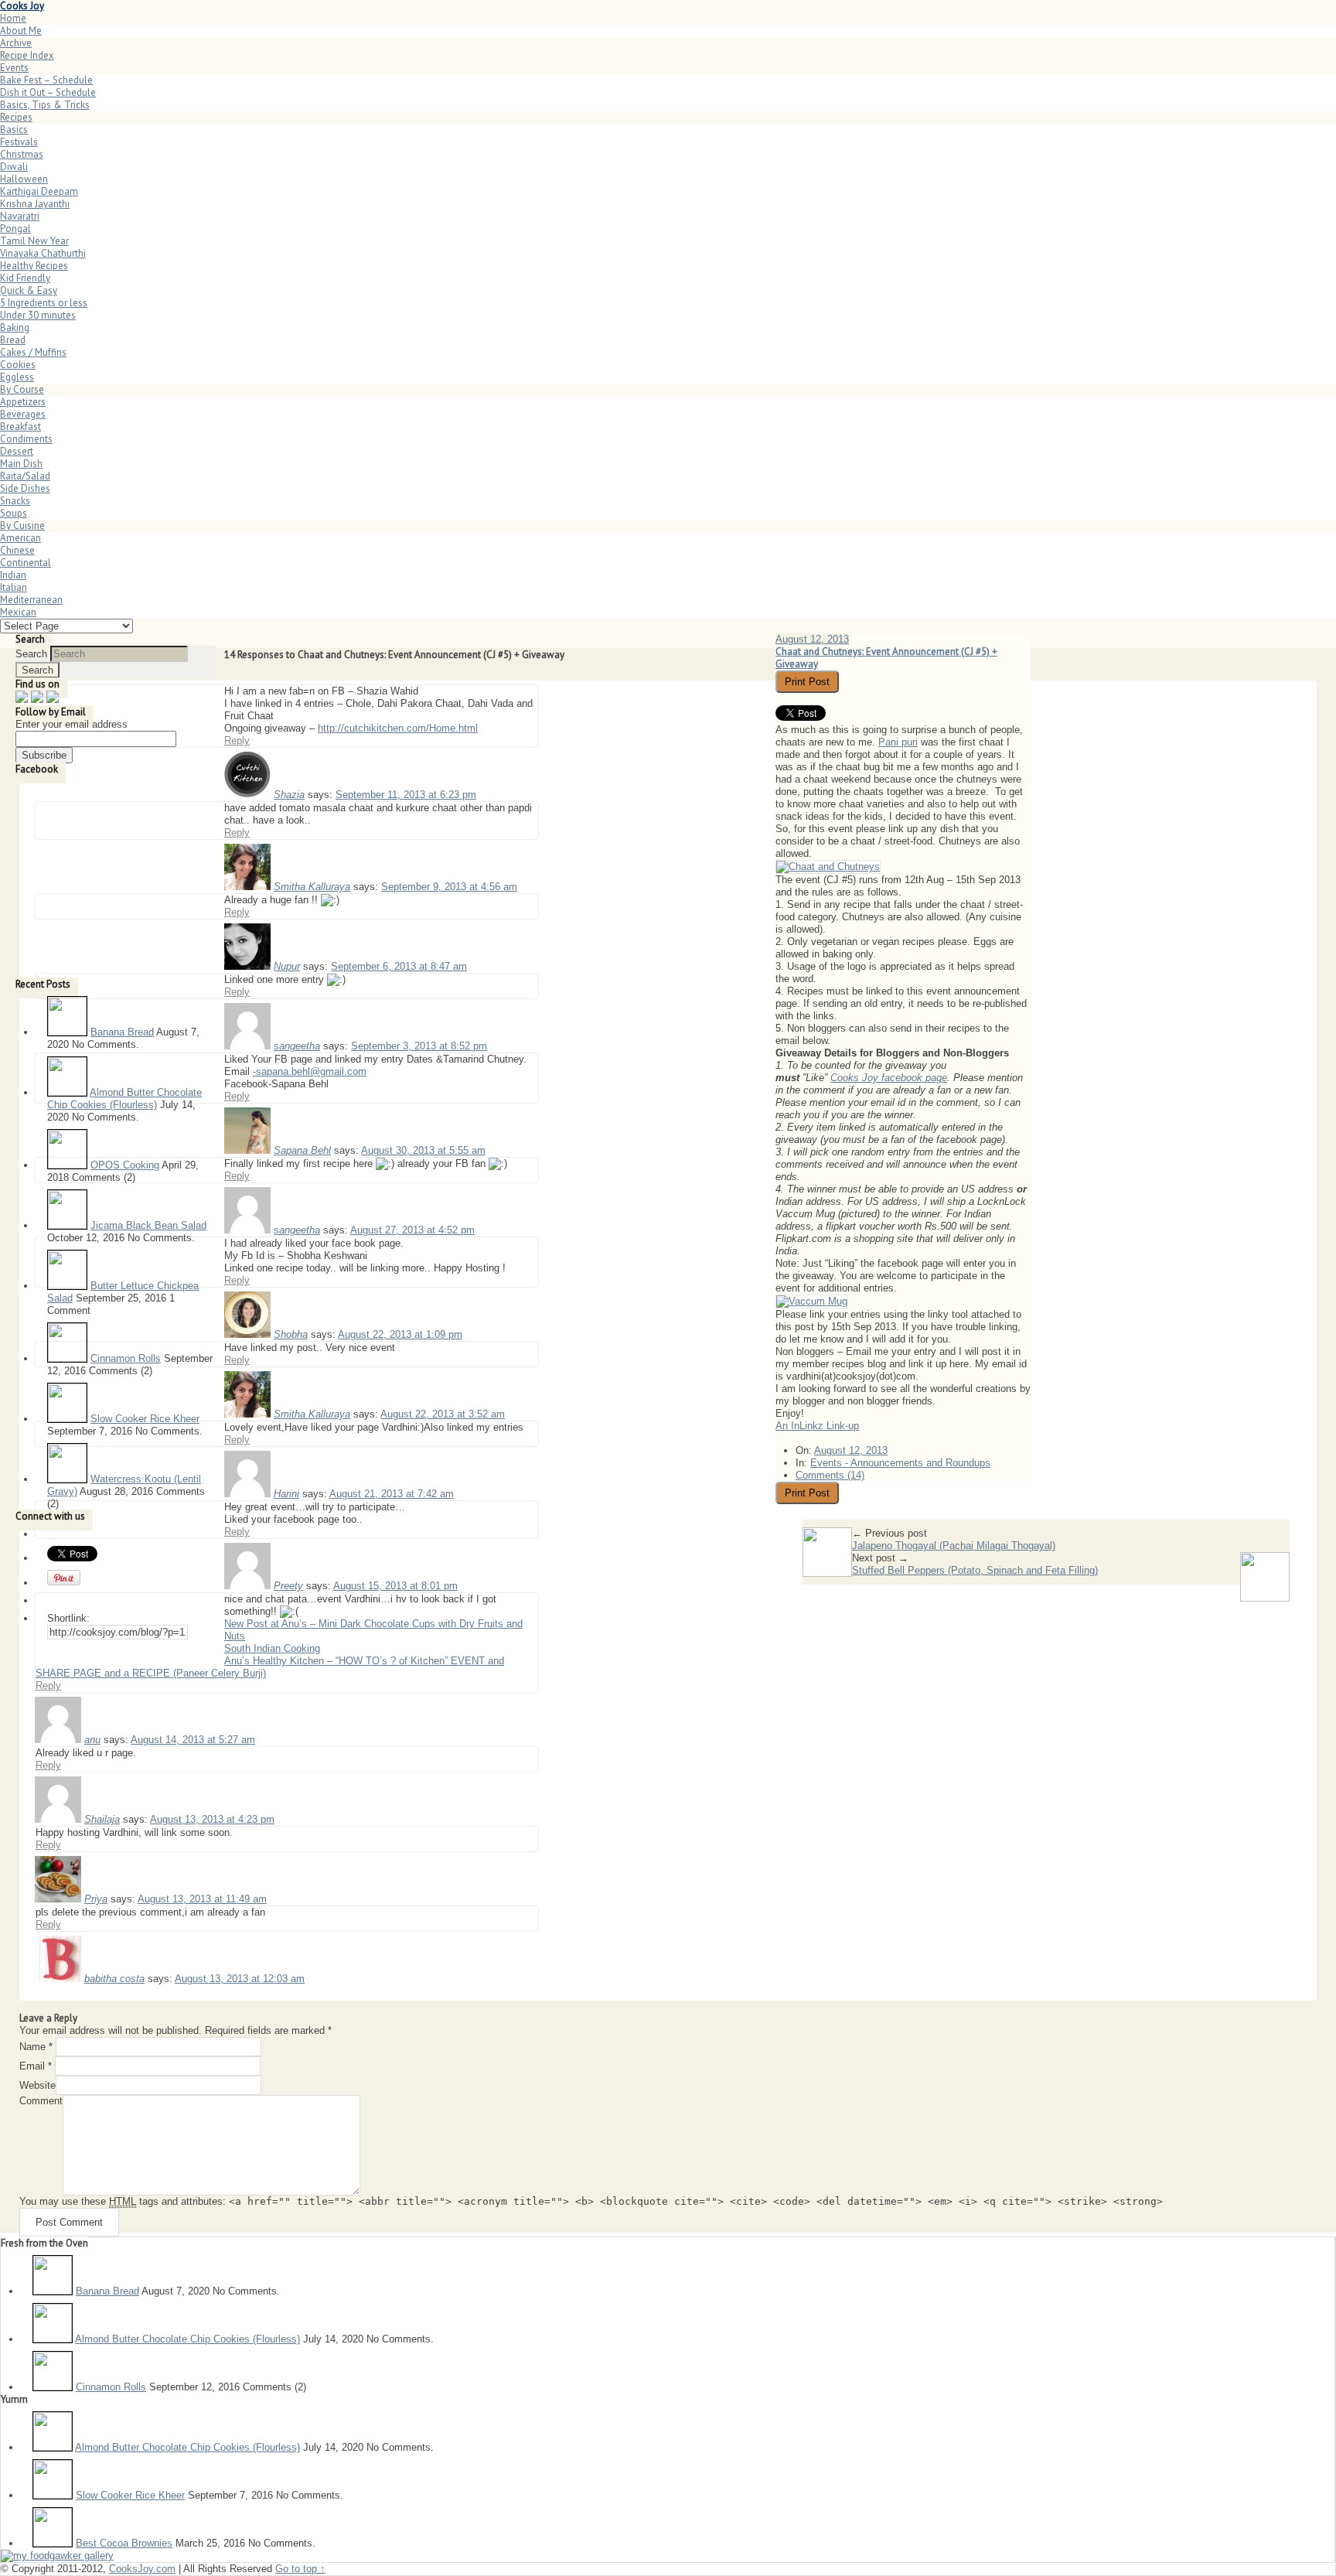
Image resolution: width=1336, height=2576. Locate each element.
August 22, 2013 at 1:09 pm (400, 1334)
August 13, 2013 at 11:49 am (202, 1899)
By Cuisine (22, 525)
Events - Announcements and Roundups (900, 1463)
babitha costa (114, 1979)
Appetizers (23, 402)
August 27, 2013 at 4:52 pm (412, 1230)
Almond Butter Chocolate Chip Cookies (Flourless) (124, 1099)
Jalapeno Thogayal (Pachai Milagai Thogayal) (954, 1546)
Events (14, 68)
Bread (13, 340)
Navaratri (20, 216)
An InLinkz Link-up (817, 1426)
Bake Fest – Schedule (46, 80)
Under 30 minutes (38, 315)
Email (36, 2066)
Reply (237, 740)
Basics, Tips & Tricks (45, 105)
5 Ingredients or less (44, 303)
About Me (21, 31)
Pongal (15, 229)
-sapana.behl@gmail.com (310, 1071)
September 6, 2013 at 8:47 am (399, 966)
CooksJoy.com (142, 2569)
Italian (14, 587)
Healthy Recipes (34, 266)
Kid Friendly (25, 278)
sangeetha (297, 1046)
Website (37, 2085)
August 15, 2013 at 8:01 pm (395, 1586)
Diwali (14, 167)
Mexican (18, 612)
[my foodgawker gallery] (57, 2556)
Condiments (26, 439)
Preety (288, 1586)
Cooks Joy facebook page (889, 1078)
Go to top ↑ (300, 2569)
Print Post (807, 682)
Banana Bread (122, 1032)
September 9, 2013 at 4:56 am (449, 887)
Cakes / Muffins (33, 352)
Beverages (23, 414)
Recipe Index (27, 55)
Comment (41, 2101)
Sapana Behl (302, 1150)
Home (13, 18)
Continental (26, 563)
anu (92, 1740)
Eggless (17, 377)
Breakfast (20, 426)
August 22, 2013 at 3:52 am (443, 1414)
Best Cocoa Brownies (124, 2543)
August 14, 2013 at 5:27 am (193, 1740)
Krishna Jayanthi (35, 204)
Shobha (291, 1334)
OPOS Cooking (125, 1165)
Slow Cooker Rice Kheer (145, 1419)
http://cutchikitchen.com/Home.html (398, 728)
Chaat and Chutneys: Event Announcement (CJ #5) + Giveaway (886, 658)
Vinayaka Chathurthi (43, 253)
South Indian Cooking (272, 1648)
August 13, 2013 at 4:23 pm (212, 1819)
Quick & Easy (29, 290)
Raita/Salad (25, 476)
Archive (16, 43)
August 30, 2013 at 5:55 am (423, 1150)
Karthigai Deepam (39, 191)
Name (36, 2047)
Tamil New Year (34, 241)
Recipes (16, 117)
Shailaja (102, 1819)
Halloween (24, 179)
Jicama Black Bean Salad (148, 1225)
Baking (15, 328)
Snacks (15, 501)
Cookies (18, 365)
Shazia (289, 795)
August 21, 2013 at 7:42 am (392, 1494)
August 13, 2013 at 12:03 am (240, 1979)
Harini (286, 1494)
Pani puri (898, 742)
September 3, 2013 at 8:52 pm (419, 1046)
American (20, 538)
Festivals (19, 142)
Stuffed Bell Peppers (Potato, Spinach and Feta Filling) (975, 1570)
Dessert (17, 451)
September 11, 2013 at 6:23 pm (406, 795)
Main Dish (21, 464)
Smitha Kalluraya (312, 887)
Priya (96, 1899)
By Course (22, 389)
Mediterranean (31, 600)
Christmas (22, 154)
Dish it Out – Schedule (48, 92)
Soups (14, 513)
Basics (14, 130)
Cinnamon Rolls (126, 1358)
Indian (13, 575)
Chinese (17, 550)
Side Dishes (25, 488)
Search (31, 654)
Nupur (287, 966)
